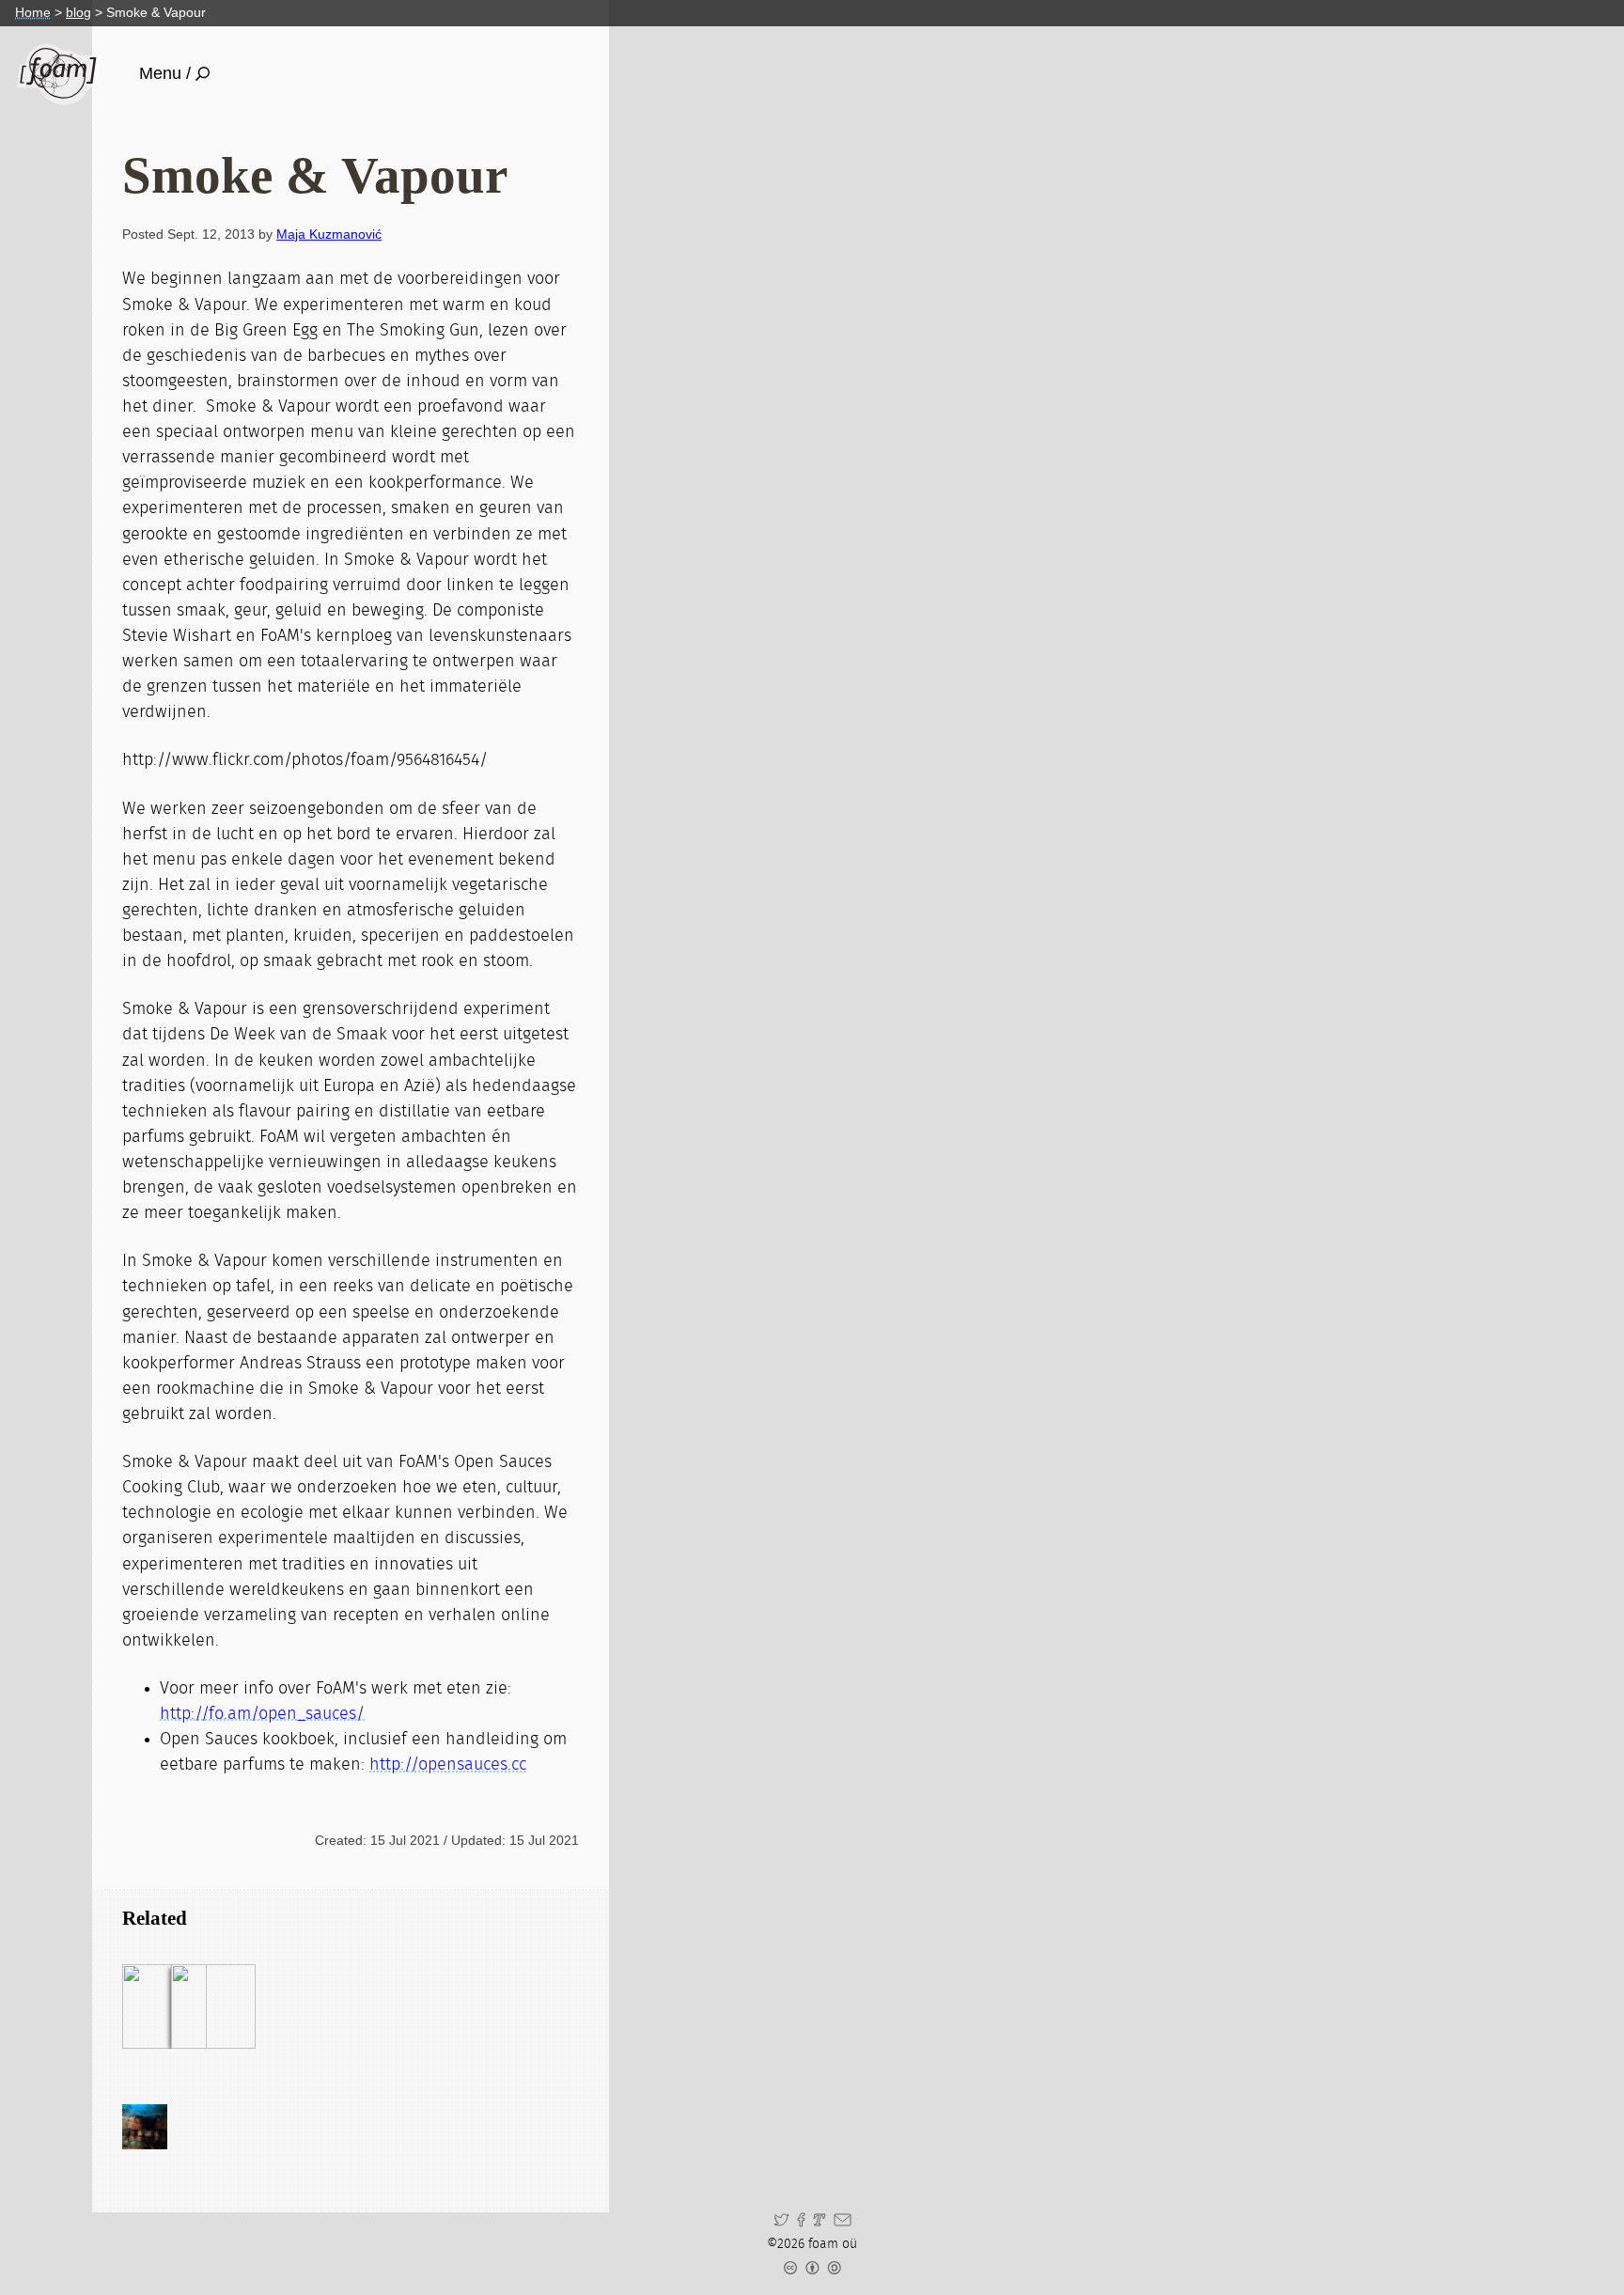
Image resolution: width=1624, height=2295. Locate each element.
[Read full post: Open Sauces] (213, 2006)
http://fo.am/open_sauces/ (262, 1714)
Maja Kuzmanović (329, 234)
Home (33, 12)
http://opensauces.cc (448, 1765)
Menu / (165, 73)
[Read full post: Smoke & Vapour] (164, 2006)
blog (78, 12)
